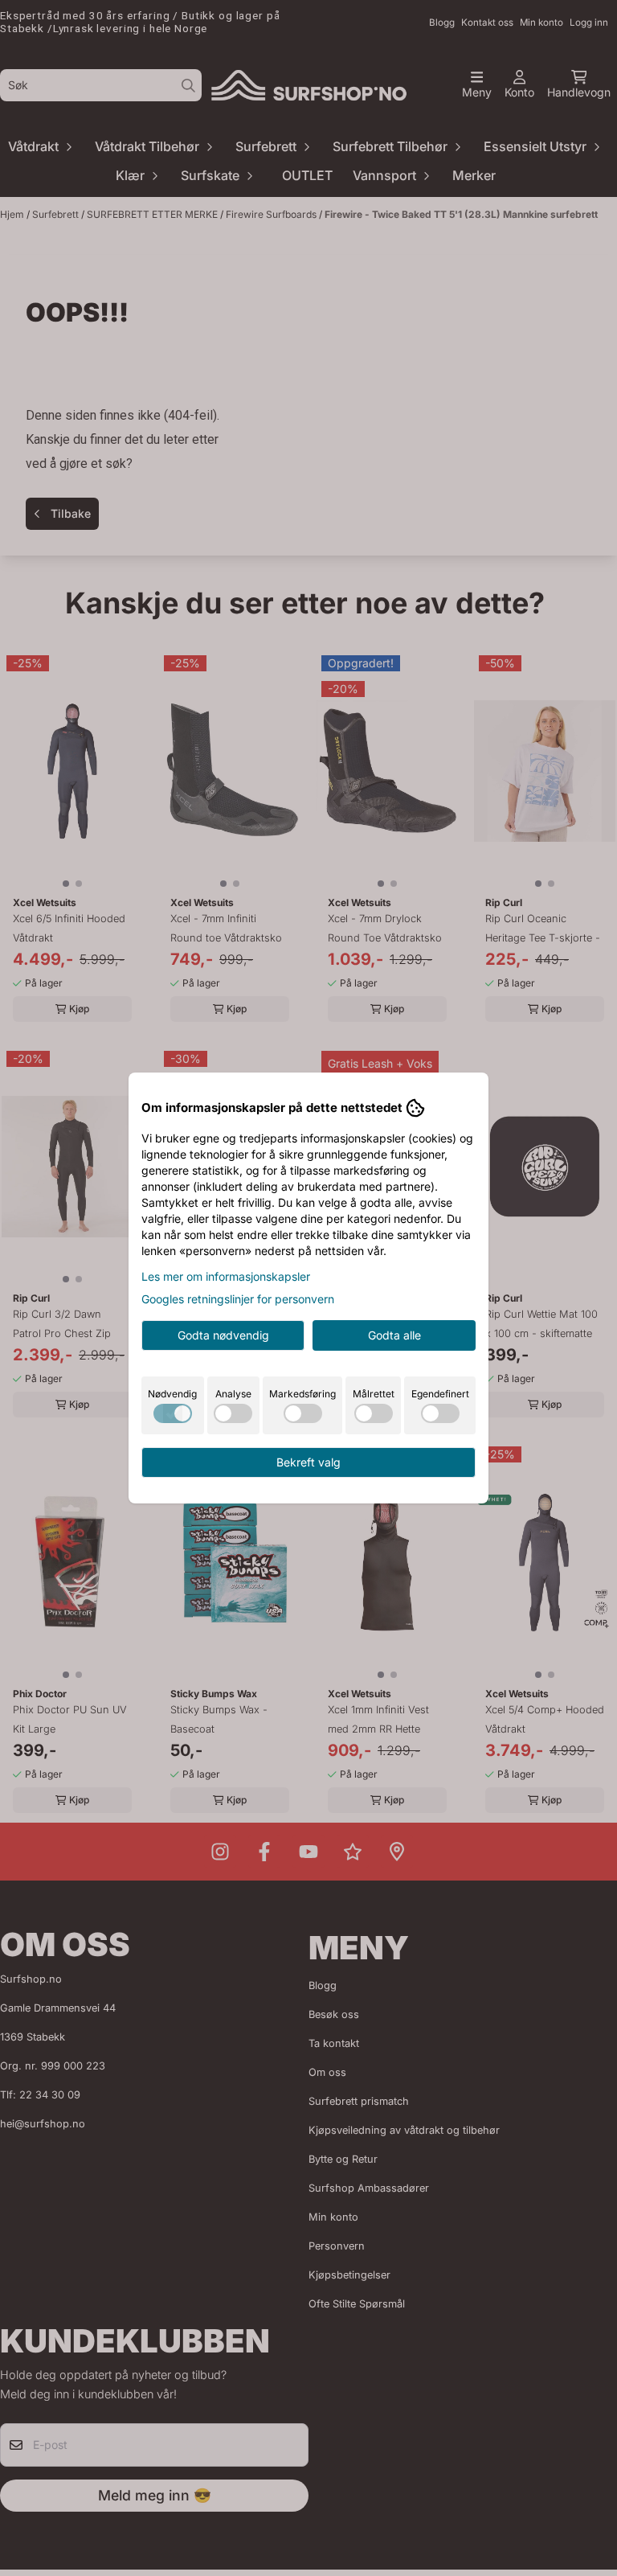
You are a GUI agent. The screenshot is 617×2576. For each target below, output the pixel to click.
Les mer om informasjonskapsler (226, 1276)
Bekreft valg (308, 1462)
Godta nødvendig (223, 1335)
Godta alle (394, 1335)
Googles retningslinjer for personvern (238, 1299)
